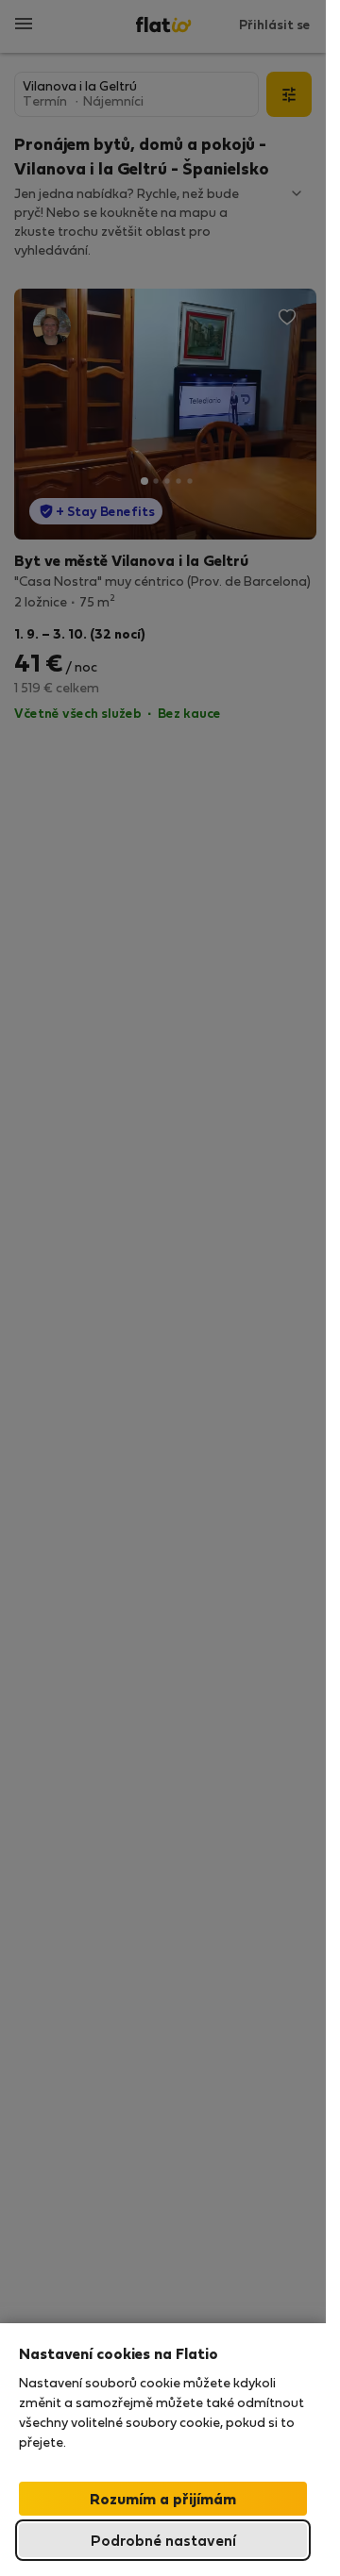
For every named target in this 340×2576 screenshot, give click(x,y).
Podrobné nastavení (163, 2540)
